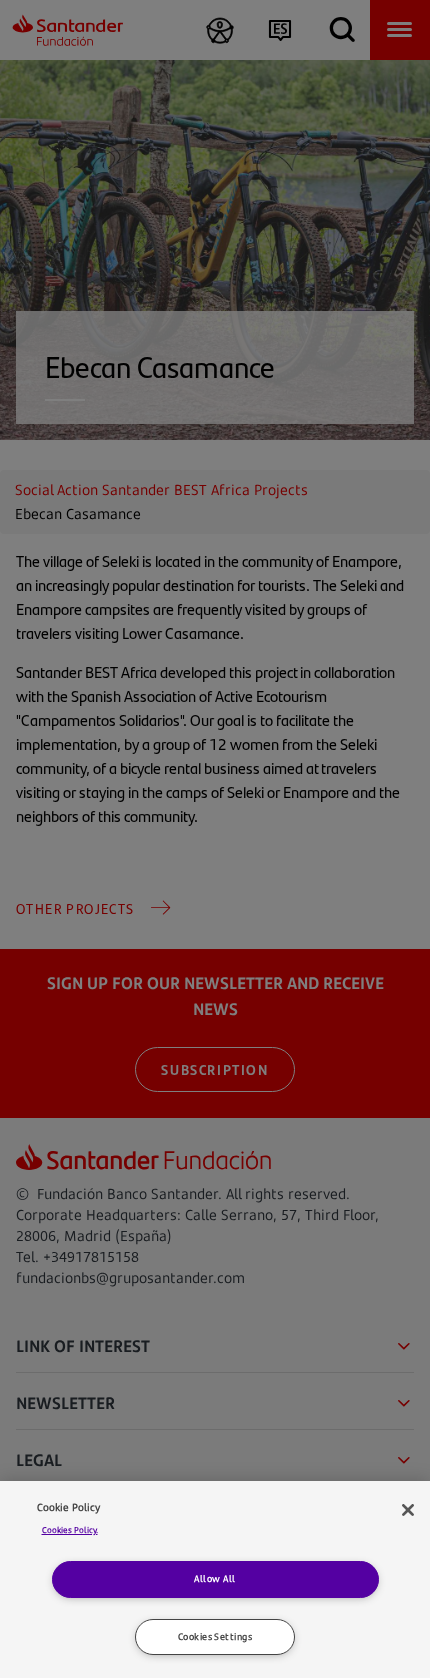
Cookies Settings (215, 1636)
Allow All (214, 1578)
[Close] (408, 1510)
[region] (215, 1579)
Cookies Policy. (70, 1529)
